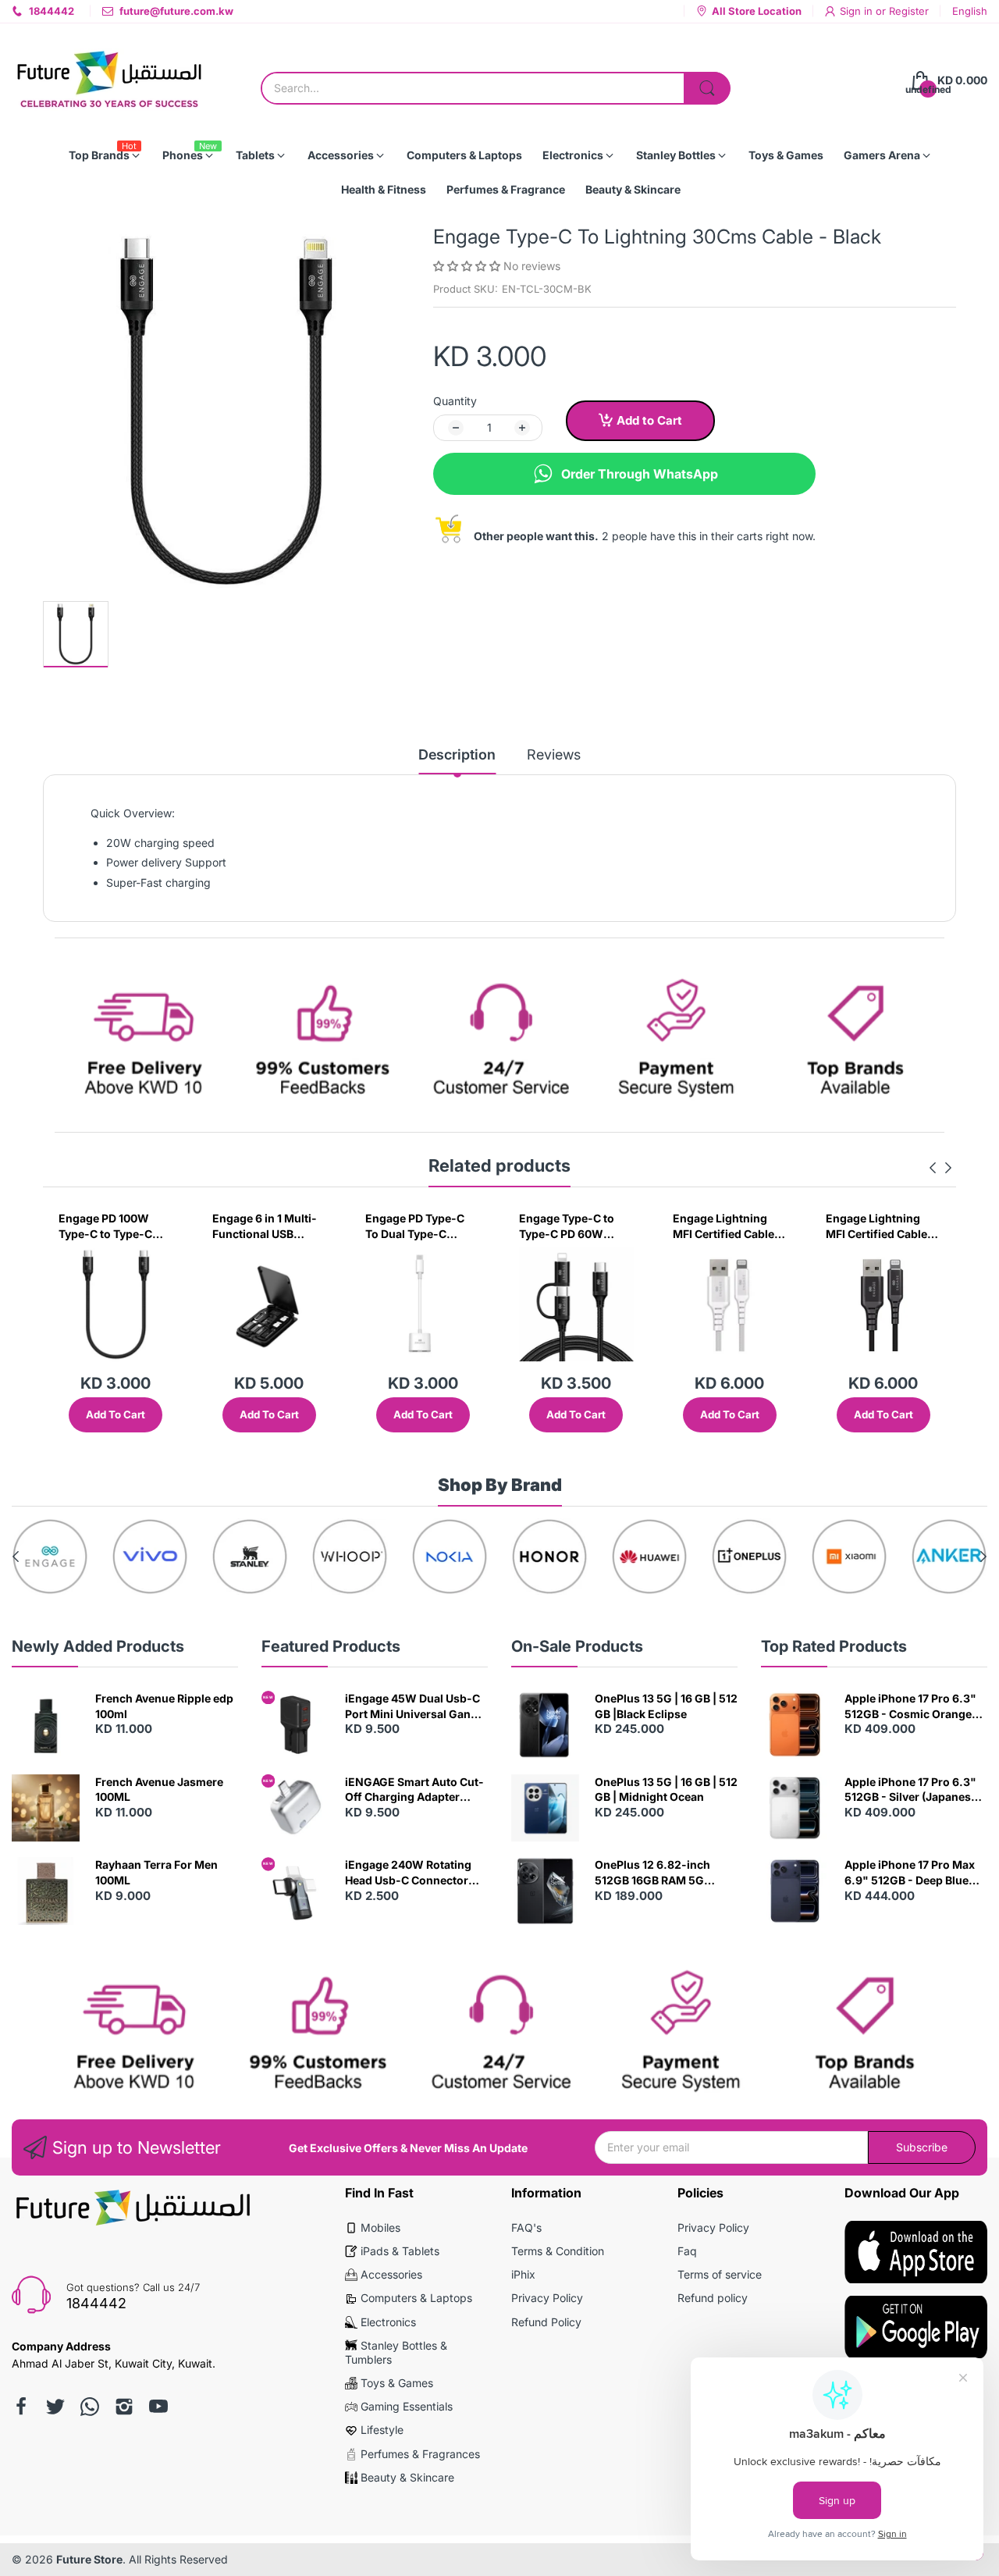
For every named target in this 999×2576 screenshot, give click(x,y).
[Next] (933, 1168)
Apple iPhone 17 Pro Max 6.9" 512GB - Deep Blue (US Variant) (910, 1873)
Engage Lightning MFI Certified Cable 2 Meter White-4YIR (728, 1226)
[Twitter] (55, 2407)
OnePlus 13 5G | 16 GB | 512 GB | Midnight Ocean (666, 1790)
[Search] (707, 88)
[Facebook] (21, 2407)
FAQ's (526, 2227)
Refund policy (713, 2298)
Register (909, 11)
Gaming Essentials (407, 2406)
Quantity (455, 401)
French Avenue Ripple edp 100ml (164, 1706)
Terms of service (720, 2274)
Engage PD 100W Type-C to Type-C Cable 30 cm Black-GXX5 (109, 1226)
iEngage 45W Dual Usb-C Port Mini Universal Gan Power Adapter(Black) (412, 1706)
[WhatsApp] (90, 2407)
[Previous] (948, 1168)
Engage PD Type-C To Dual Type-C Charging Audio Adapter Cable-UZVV (421, 1226)
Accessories (391, 2274)
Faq (687, 2251)
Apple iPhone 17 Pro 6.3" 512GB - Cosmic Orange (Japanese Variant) (910, 1706)
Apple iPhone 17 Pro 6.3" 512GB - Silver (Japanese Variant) (911, 1790)
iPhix (523, 2274)
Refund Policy (546, 2322)
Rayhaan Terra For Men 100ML (156, 1872)
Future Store (89, 2559)
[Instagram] (124, 2407)
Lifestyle (382, 2430)
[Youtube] (158, 2407)
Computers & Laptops (416, 2298)
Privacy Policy (547, 2298)
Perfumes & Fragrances (420, 2454)
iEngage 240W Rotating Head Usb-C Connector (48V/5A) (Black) (408, 1873)
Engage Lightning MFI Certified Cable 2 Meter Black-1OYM (881, 1226)
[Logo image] (50, 1557)
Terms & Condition (558, 2251)
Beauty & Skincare (407, 2477)
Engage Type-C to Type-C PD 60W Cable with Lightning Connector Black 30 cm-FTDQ (574, 1226)
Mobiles (380, 2227)
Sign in (858, 11)
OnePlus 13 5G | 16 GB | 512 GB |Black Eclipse (666, 1706)
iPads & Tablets (400, 2251)
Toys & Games (397, 2383)
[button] (468, 266)
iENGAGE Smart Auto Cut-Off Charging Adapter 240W (414, 1790)
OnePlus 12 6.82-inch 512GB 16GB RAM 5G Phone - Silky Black (652, 1873)
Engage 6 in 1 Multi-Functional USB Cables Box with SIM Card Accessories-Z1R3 (266, 1226)
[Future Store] (109, 81)
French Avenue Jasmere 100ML (159, 1790)
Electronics (388, 2322)
